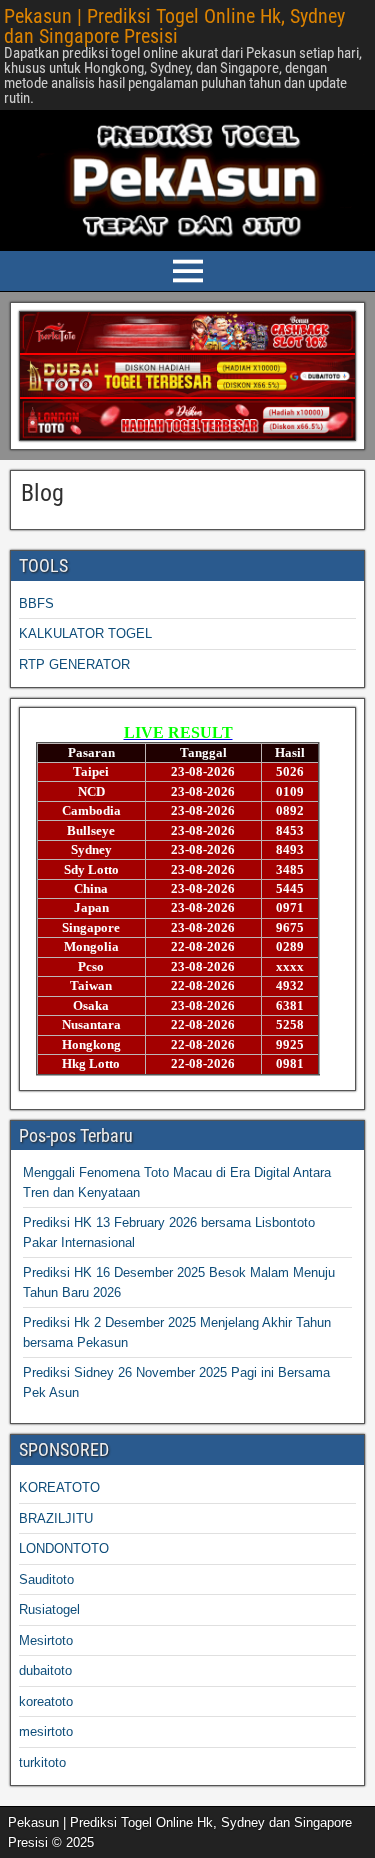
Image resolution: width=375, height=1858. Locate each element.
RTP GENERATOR (74, 664)
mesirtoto (46, 1731)
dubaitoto (45, 1670)
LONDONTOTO (64, 1548)
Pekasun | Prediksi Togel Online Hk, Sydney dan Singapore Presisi (174, 26)
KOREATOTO (59, 1487)
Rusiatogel (49, 1609)
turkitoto (42, 1762)
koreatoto (46, 1701)
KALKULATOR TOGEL (85, 633)
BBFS (36, 603)
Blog (42, 493)
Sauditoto (46, 1579)
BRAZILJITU (56, 1518)
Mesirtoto (46, 1640)
